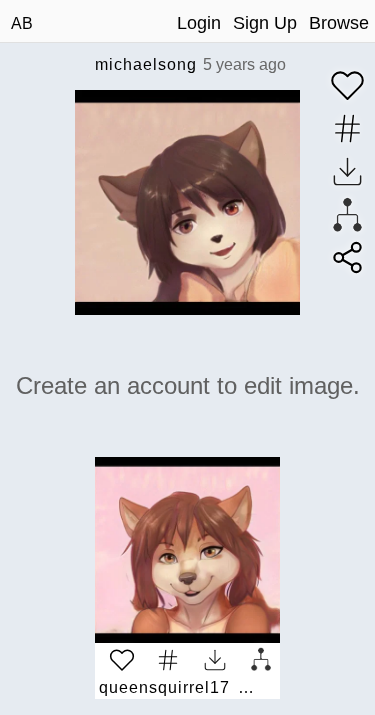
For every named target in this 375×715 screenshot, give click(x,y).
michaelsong (146, 64)
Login (199, 23)
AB (22, 23)
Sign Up (265, 23)
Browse (339, 23)
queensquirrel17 (164, 687)
